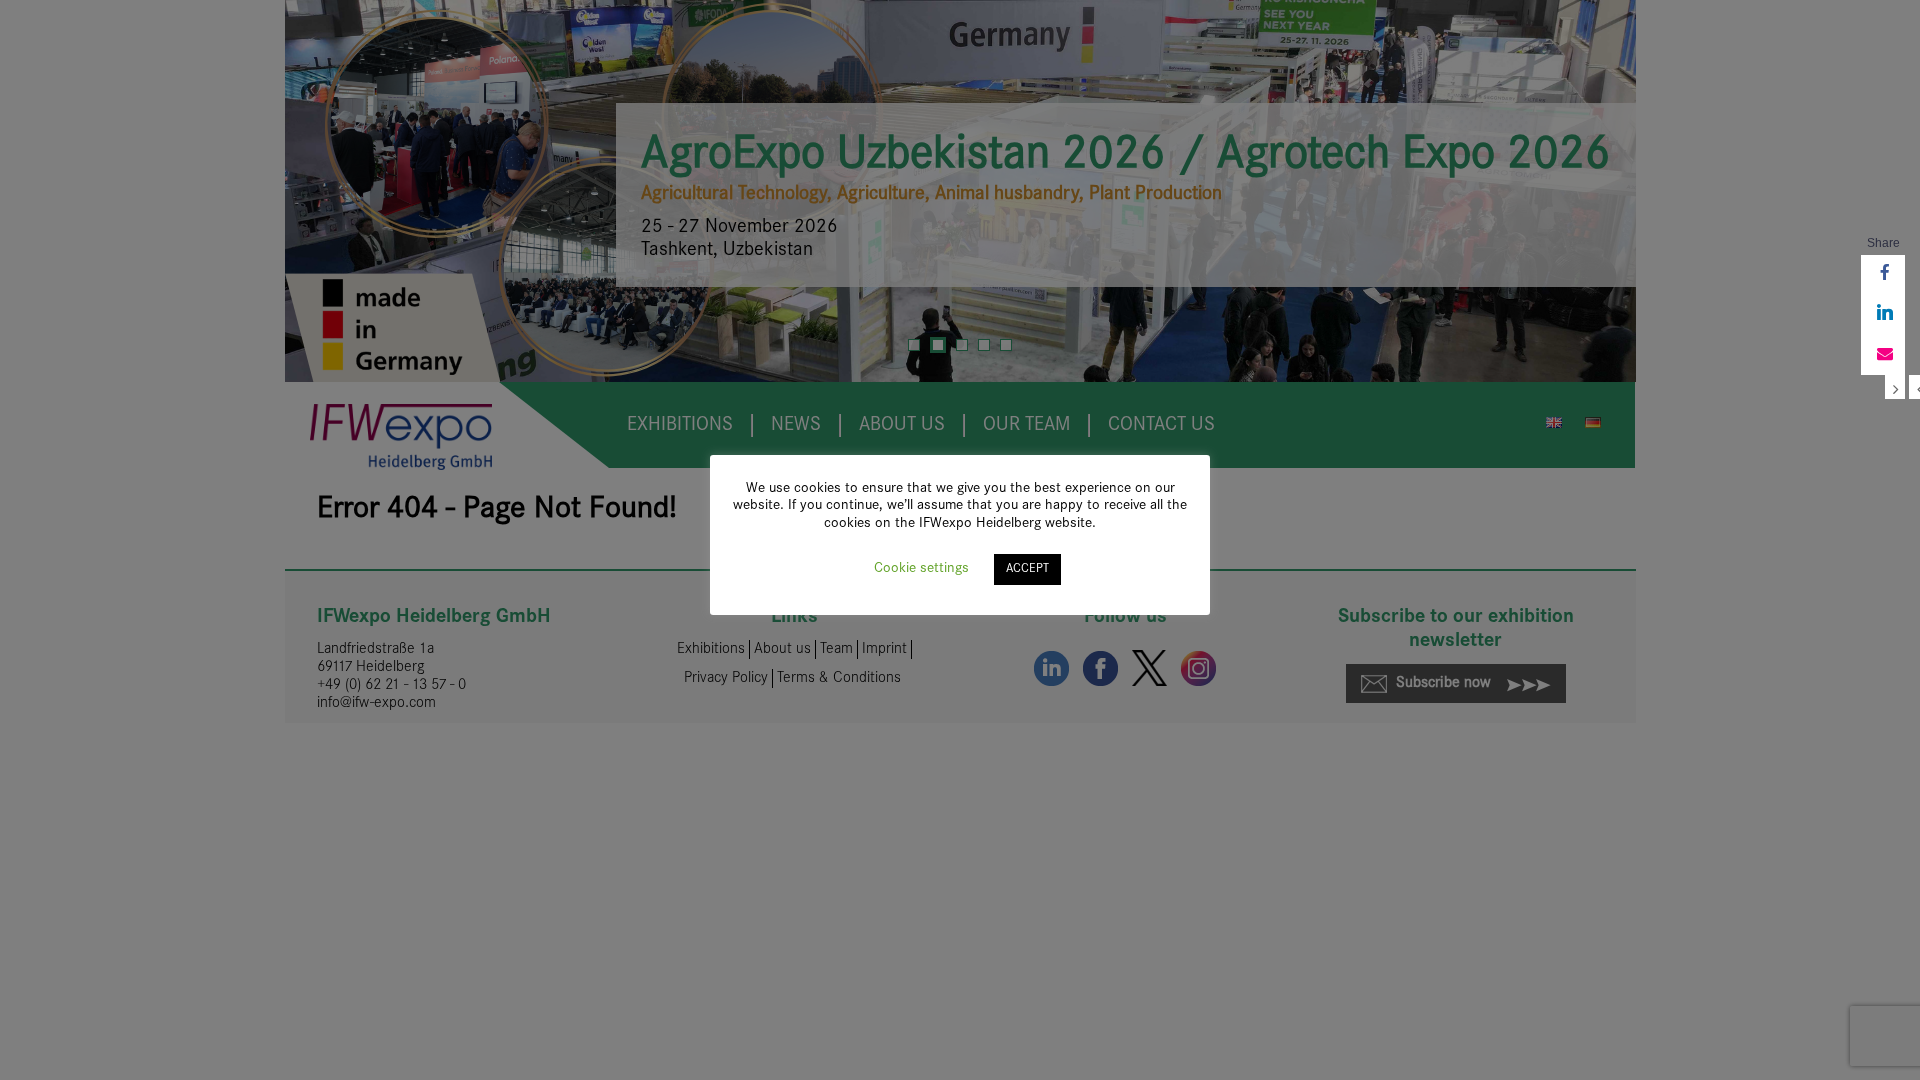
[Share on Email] (1883, 355)
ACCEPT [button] (1027, 569)
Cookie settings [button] (921, 568)
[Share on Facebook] (1883, 275)
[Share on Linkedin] (1883, 315)
